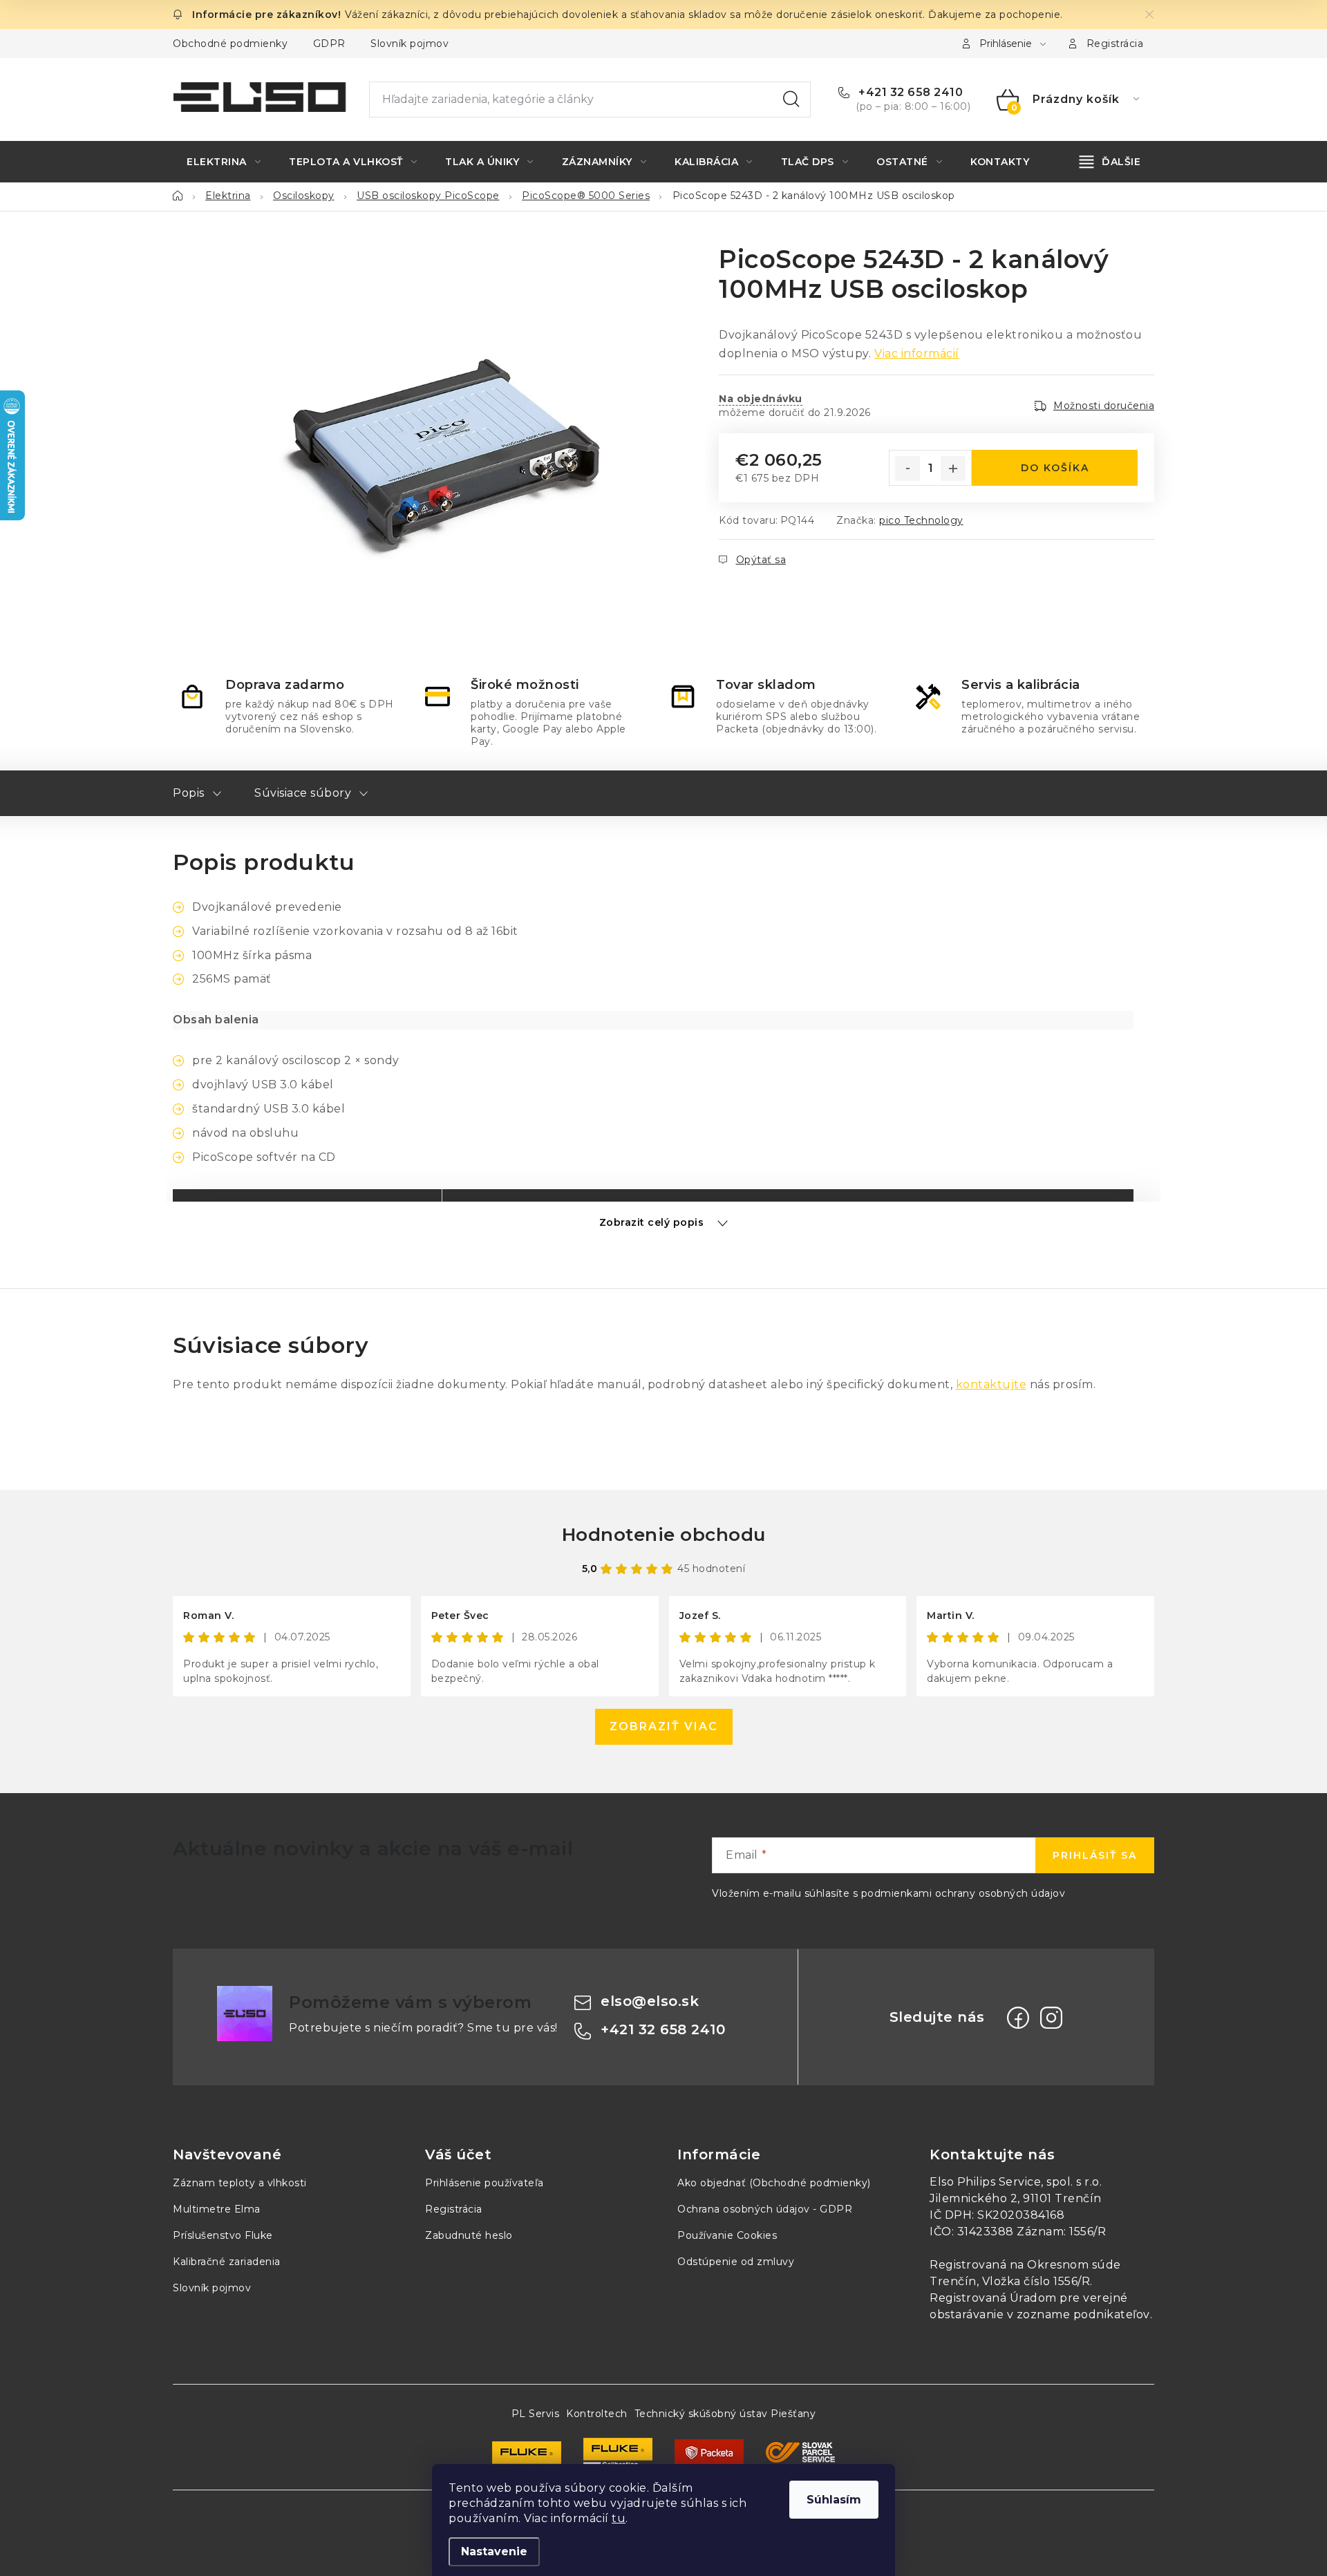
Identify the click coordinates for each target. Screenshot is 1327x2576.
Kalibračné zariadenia (227, 2262)
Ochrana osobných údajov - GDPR (765, 2209)
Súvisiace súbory (303, 793)
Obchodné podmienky (230, 44)
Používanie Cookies (727, 2235)
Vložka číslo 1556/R (1036, 2281)
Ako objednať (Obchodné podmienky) (774, 2183)
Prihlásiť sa (1095, 1855)
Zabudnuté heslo (469, 2235)
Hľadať (791, 100)
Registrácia (1115, 44)
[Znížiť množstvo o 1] (907, 468)
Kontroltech (597, 2414)
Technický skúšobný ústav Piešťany (725, 2414)
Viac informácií (917, 353)
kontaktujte (991, 1384)
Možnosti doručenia (1104, 406)
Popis (189, 793)
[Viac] (1110, 162)
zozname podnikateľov (1083, 2314)
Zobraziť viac (664, 1726)
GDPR (329, 44)
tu (619, 2518)
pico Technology (921, 520)
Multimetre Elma (217, 2209)
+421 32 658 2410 (909, 92)
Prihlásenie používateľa (484, 2183)
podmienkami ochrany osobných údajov (963, 1893)
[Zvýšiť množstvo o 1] (953, 468)
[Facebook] (1018, 2018)
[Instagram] (1051, 2018)
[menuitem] (224, 162)
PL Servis (536, 2414)
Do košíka (1055, 468)
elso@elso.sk (650, 2001)
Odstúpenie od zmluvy (736, 2262)
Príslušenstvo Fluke (223, 2235)
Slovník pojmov (410, 44)
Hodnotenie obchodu (664, 1535)
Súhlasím (834, 2500)
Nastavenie (494, 2551)
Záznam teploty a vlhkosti (240, 2183)
